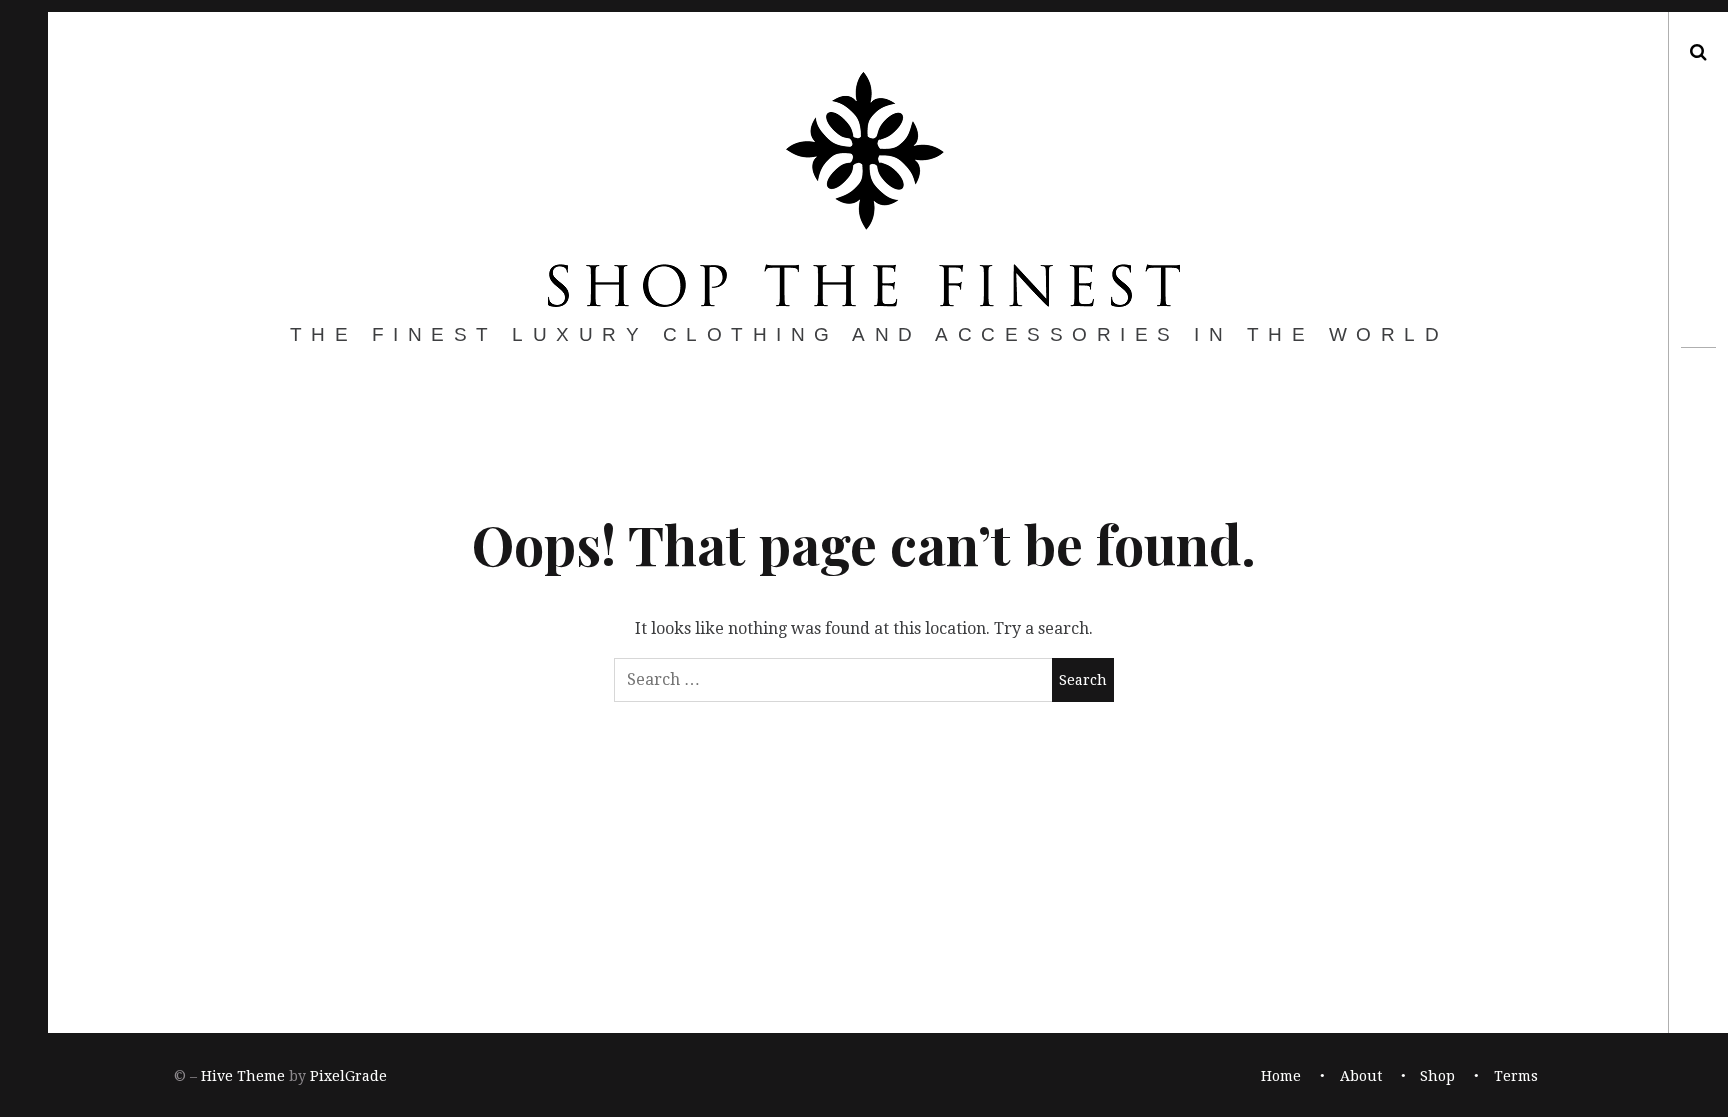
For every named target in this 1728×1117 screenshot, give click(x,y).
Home (1281, 1076)
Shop (1437, 1076)
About (1361, 1076)
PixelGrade (348, 1076)
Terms (1516, 1076)
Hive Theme (243, 1076)
